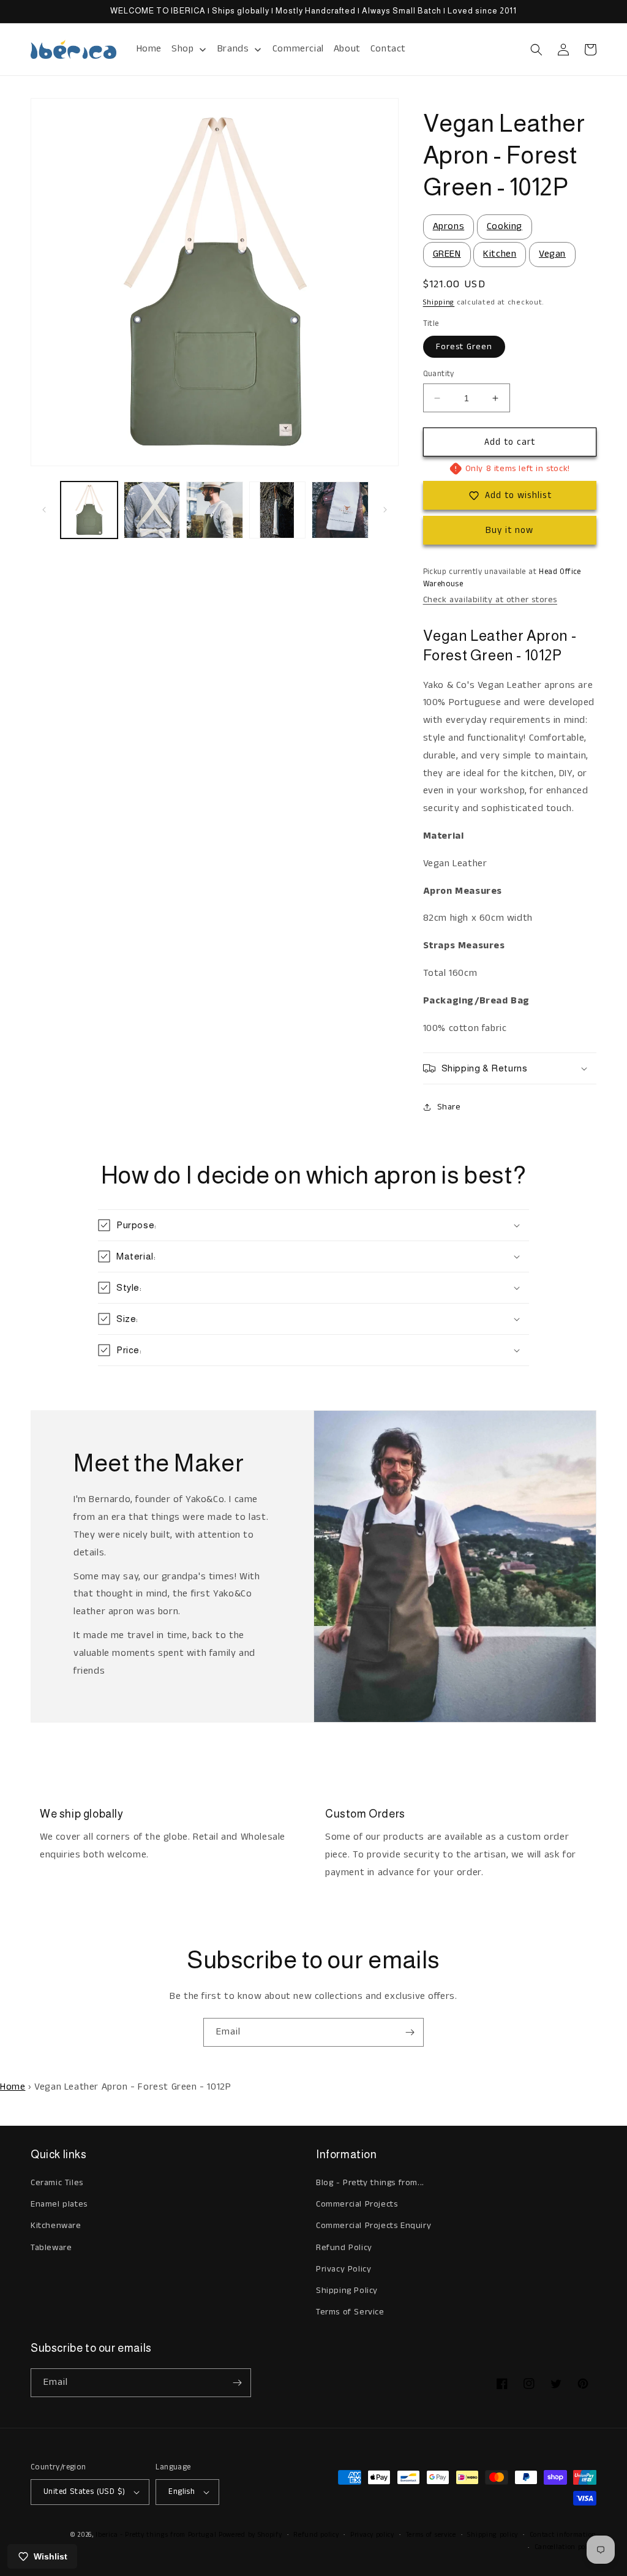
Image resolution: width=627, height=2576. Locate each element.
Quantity (439, 374)
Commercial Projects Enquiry (374, 2226)
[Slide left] (44, 510)
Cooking (505, 226)
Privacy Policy (344, 2269)
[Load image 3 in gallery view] (215, 510)
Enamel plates (59, 2204)
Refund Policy (344, 2248)
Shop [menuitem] (182, 49)
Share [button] (449, 1107)
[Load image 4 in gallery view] (278, 510)
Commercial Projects (357, 2204)
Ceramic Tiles (57, 2183)
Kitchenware (56, 2226)
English (182, 2492)
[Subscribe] (410, 2032)
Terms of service (431, 2535)
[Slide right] (385, 510)
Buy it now (509, 530)
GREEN (447, 254)
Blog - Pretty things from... (370, 2183)
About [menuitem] (347, 49)
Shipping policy (493, 2535)
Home (13, 2087)
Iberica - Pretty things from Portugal (156, 2535)
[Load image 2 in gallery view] (152, 510)
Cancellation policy (565, 2547)
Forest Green (464, 347)
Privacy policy (372, 2535)
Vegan (552, 254)
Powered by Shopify (250, 2535)
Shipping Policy (347, 2291)
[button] (536, 50)
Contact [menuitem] (388, 49)
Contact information (563, 2535)
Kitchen (500, 254)
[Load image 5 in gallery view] (340, 510)
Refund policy (316, 2535)
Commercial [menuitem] (298, 49)
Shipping (439, 302)
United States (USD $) (84, 2492)
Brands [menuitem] (233, 49)
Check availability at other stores (490, 600)
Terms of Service (350, 2312)
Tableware (51, 2248)
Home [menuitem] (149, 49)
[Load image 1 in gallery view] (89, 510)
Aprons (449, 226)
